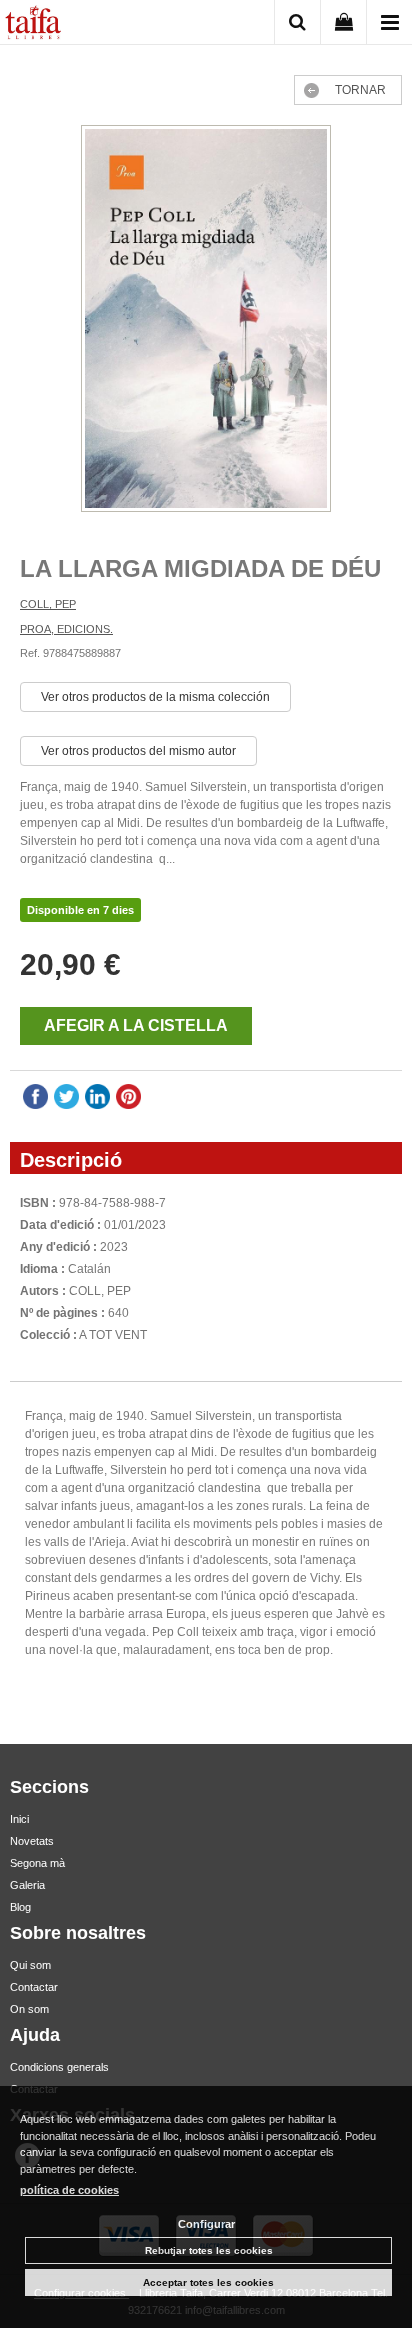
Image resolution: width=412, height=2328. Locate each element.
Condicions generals (59, 2067)
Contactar (34, 1987)
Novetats (32, 1841)
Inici (19, 1819)
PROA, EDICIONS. (66, 629)
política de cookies (69, 2190)
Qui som (30, 1965)
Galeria (27, 1885)
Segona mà (37, 1863)
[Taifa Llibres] (33, 25)
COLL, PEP (48, 604)
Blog (20, 1907)
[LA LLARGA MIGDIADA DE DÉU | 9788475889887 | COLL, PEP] (206, 321)
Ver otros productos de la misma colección (155, 697)
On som (29, 2009)
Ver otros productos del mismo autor (138, 751)
